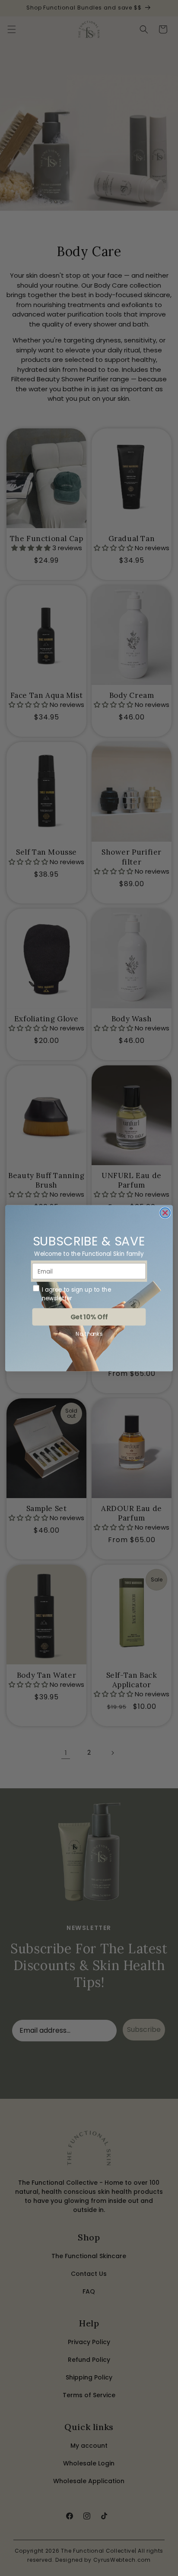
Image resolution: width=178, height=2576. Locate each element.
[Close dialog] (165, 1213)
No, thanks (89, 1334)
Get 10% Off (89, 1317)
